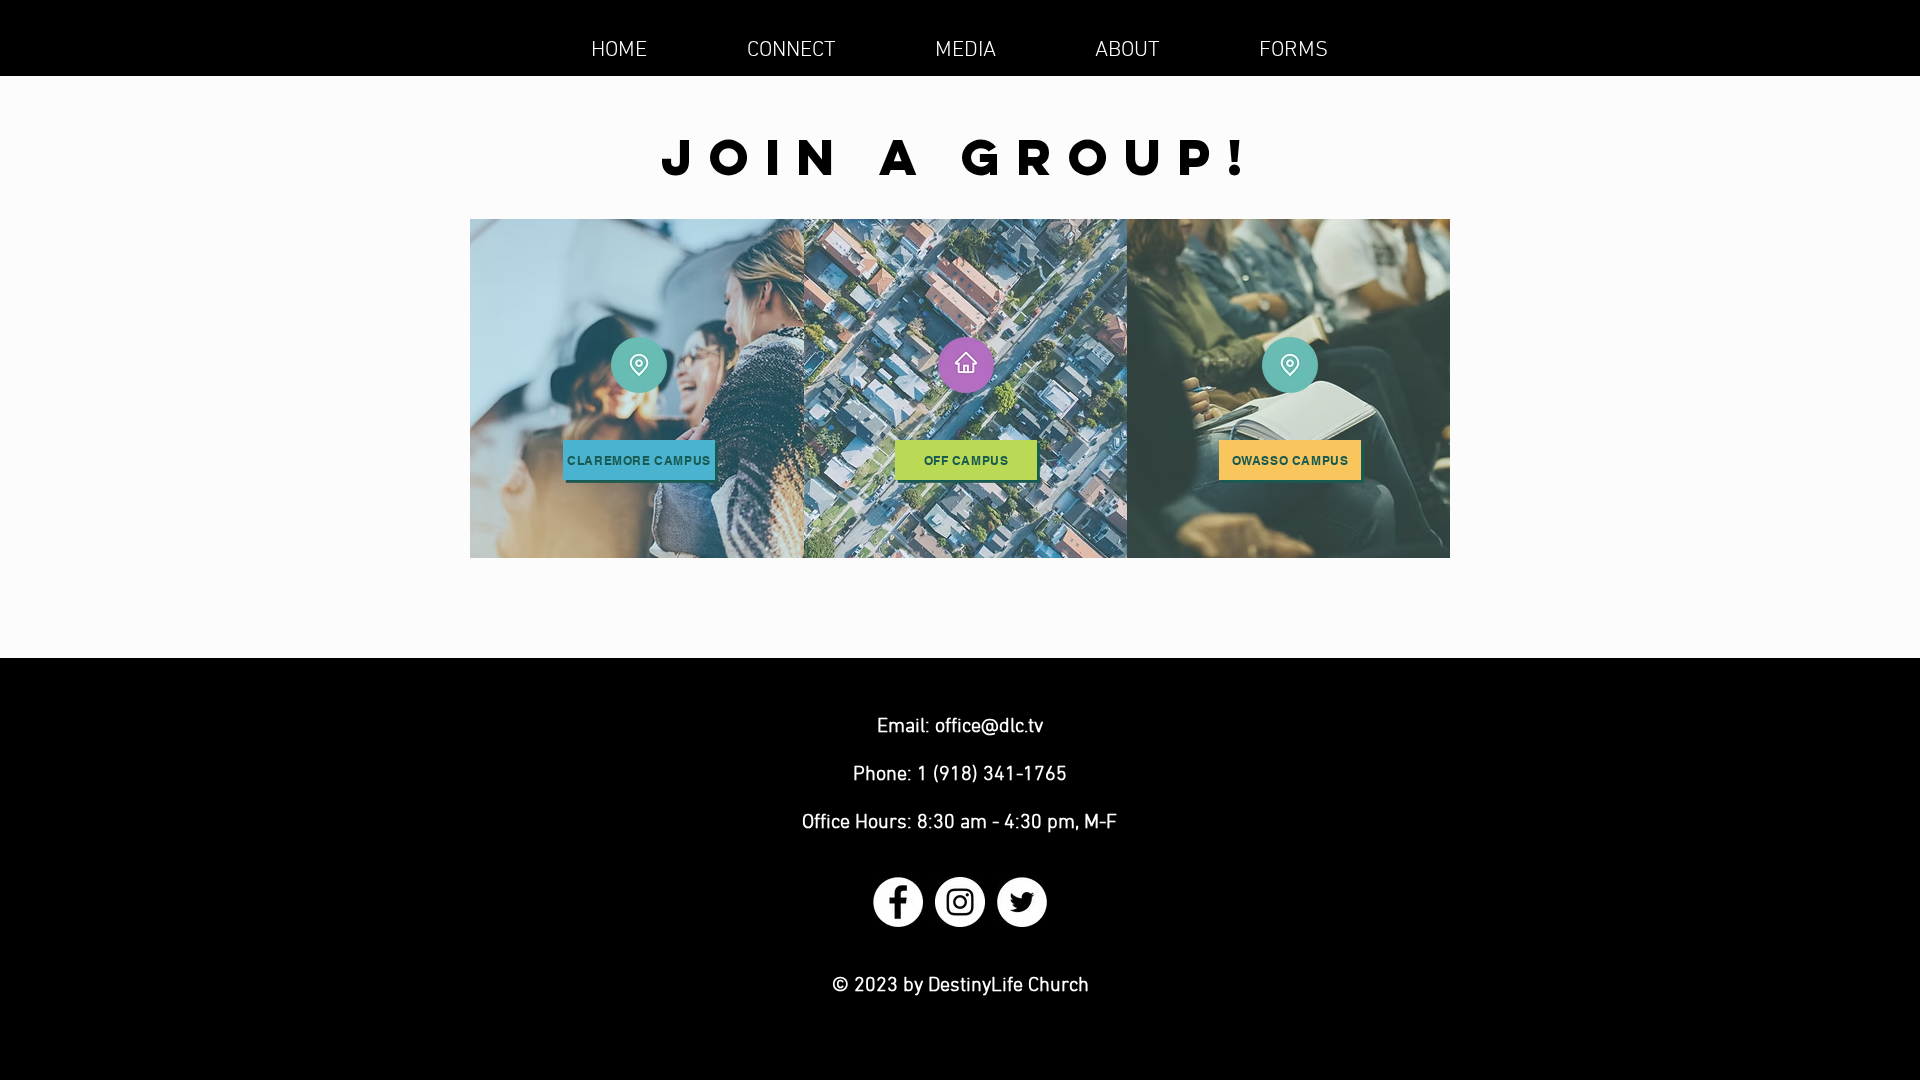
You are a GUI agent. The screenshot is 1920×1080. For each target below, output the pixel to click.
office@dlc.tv (989, 727)
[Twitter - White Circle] (1022, 902)
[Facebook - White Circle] (898, 902)
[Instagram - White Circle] (960, 902)
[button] (791, 50)
